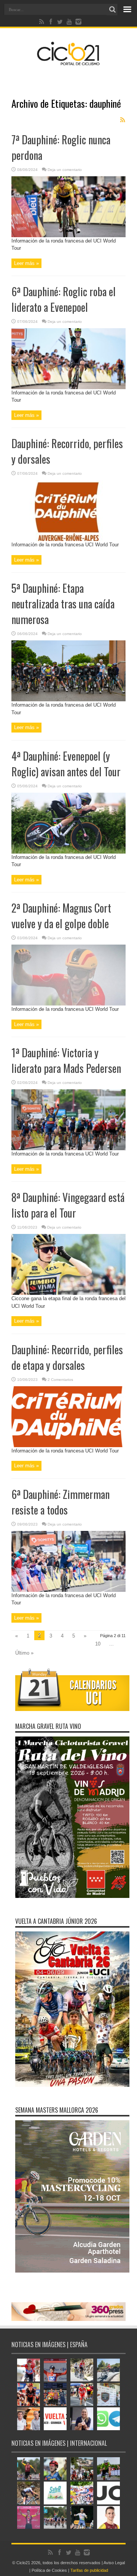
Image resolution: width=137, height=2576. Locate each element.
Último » (24, 1653)
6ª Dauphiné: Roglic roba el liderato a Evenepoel (64, 299)
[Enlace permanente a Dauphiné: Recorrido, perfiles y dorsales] (68, 539)
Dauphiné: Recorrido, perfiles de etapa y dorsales (67, 1357)
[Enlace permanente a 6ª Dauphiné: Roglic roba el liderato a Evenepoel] (68, 387)
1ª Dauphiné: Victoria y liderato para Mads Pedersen (66, 1060)
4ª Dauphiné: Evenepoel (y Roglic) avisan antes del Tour (66, 764)
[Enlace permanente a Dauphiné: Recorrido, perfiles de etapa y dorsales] (68, 1445)
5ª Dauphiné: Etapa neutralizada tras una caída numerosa (63, 604)
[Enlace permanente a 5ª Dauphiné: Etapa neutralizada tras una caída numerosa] (68, 700)
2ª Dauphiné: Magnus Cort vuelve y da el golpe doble (61, 916)
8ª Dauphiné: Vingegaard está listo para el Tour (68, 1205)
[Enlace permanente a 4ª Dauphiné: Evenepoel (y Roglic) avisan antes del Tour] (68, 852)
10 (98, 1644)
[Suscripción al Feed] (123, 120)
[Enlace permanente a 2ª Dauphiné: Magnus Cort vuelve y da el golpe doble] (68, 1004)
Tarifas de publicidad (89, 2570)
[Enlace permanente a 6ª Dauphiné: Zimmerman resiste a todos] (68, 1590)
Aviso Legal (114, 2563)
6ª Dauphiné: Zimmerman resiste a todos (61, 1502)
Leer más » (26, 263)
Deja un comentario (65, 170)
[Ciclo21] (68, 62)
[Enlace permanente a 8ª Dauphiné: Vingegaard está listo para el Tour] (68, 1293)
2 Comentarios (60, 1380)
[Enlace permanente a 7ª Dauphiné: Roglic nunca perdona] (68, 235)
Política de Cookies (49, 2570)
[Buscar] (112, 10)
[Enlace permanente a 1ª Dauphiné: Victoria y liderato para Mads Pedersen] (68, 1148)
